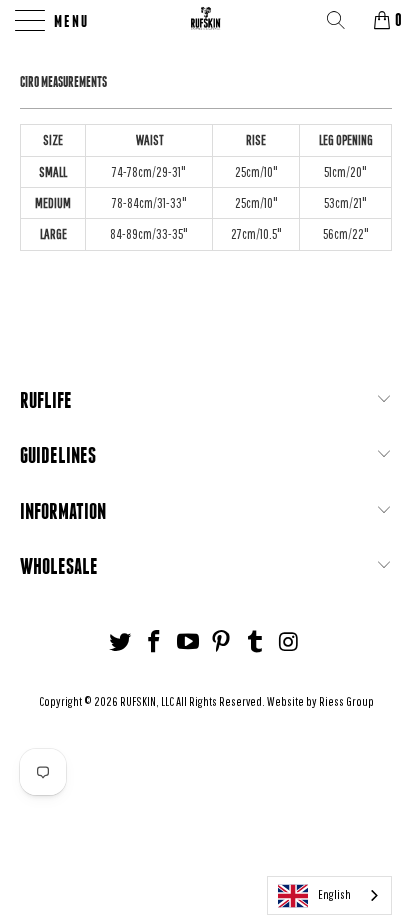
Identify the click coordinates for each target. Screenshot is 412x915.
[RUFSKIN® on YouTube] (188, 642)
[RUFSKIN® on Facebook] (155, 642)
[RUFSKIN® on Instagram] (289, 642)
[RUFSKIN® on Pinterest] (222, 642)
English (334, 894)
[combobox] (329, 895)
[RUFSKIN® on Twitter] (121, 642)
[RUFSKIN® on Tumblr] (256, 642)
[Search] (343, 20)
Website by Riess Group (320, 701)
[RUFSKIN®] (206, 20)
